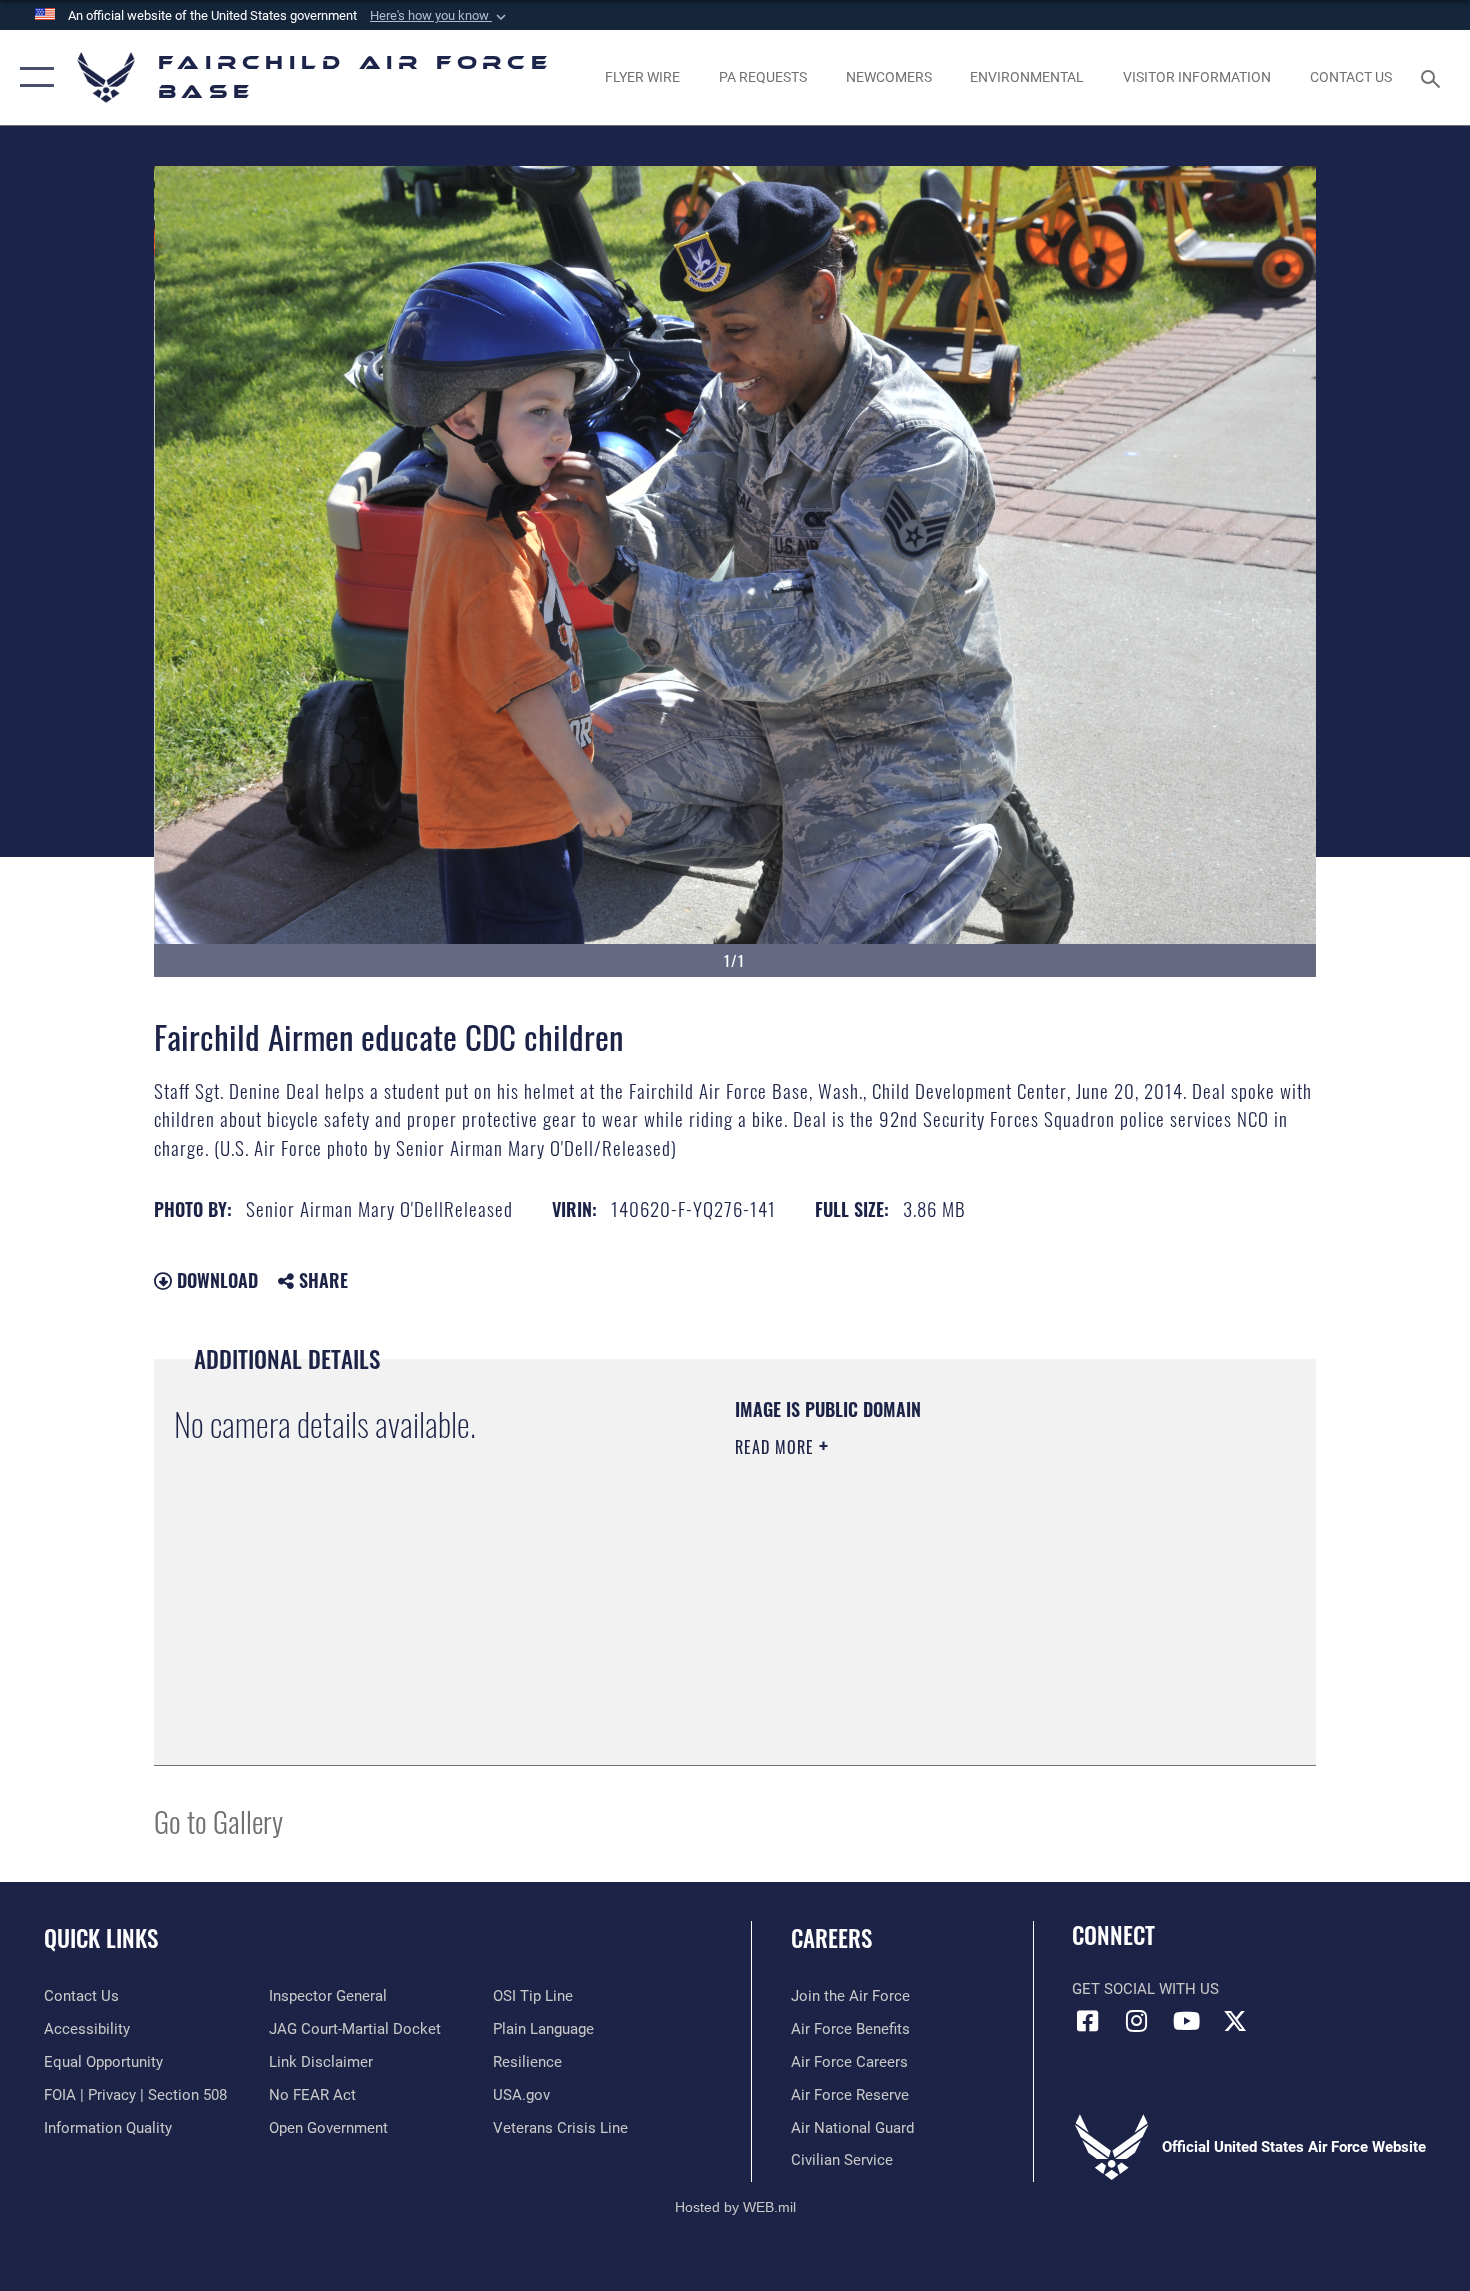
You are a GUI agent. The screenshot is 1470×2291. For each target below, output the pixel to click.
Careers (831, 1938)
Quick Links (101, 1938)
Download (215, 1280)
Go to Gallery (218, 1820)
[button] (440, 16)
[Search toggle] (1433, 77)
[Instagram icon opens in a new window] (1137, 2021)
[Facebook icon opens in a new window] (1087, 2021)
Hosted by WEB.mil (735, 2207)
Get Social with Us (1145, 1989)
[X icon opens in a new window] (1235, 2021)
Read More (777, 1447)
